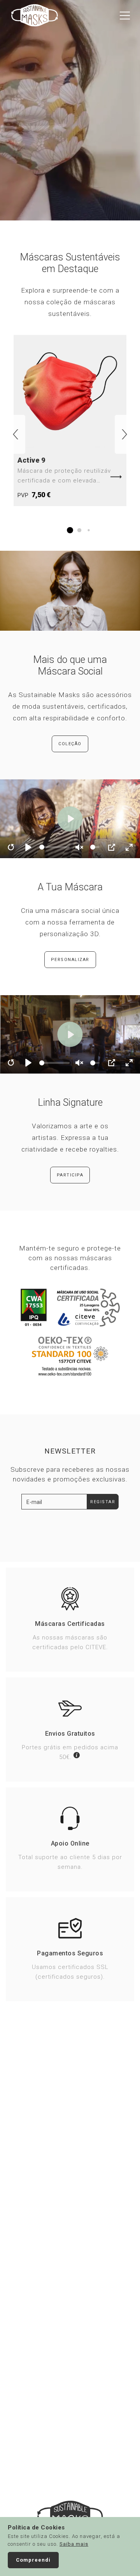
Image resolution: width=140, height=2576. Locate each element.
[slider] (55, 847)
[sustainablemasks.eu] (35, 15)
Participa (70, 1175)
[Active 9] (70, 421)
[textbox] (54, 1502)
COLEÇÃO (70, 744)
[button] (16, 434)
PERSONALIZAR (70, 960)
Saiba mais (74, 2544)
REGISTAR (103, 1502)
